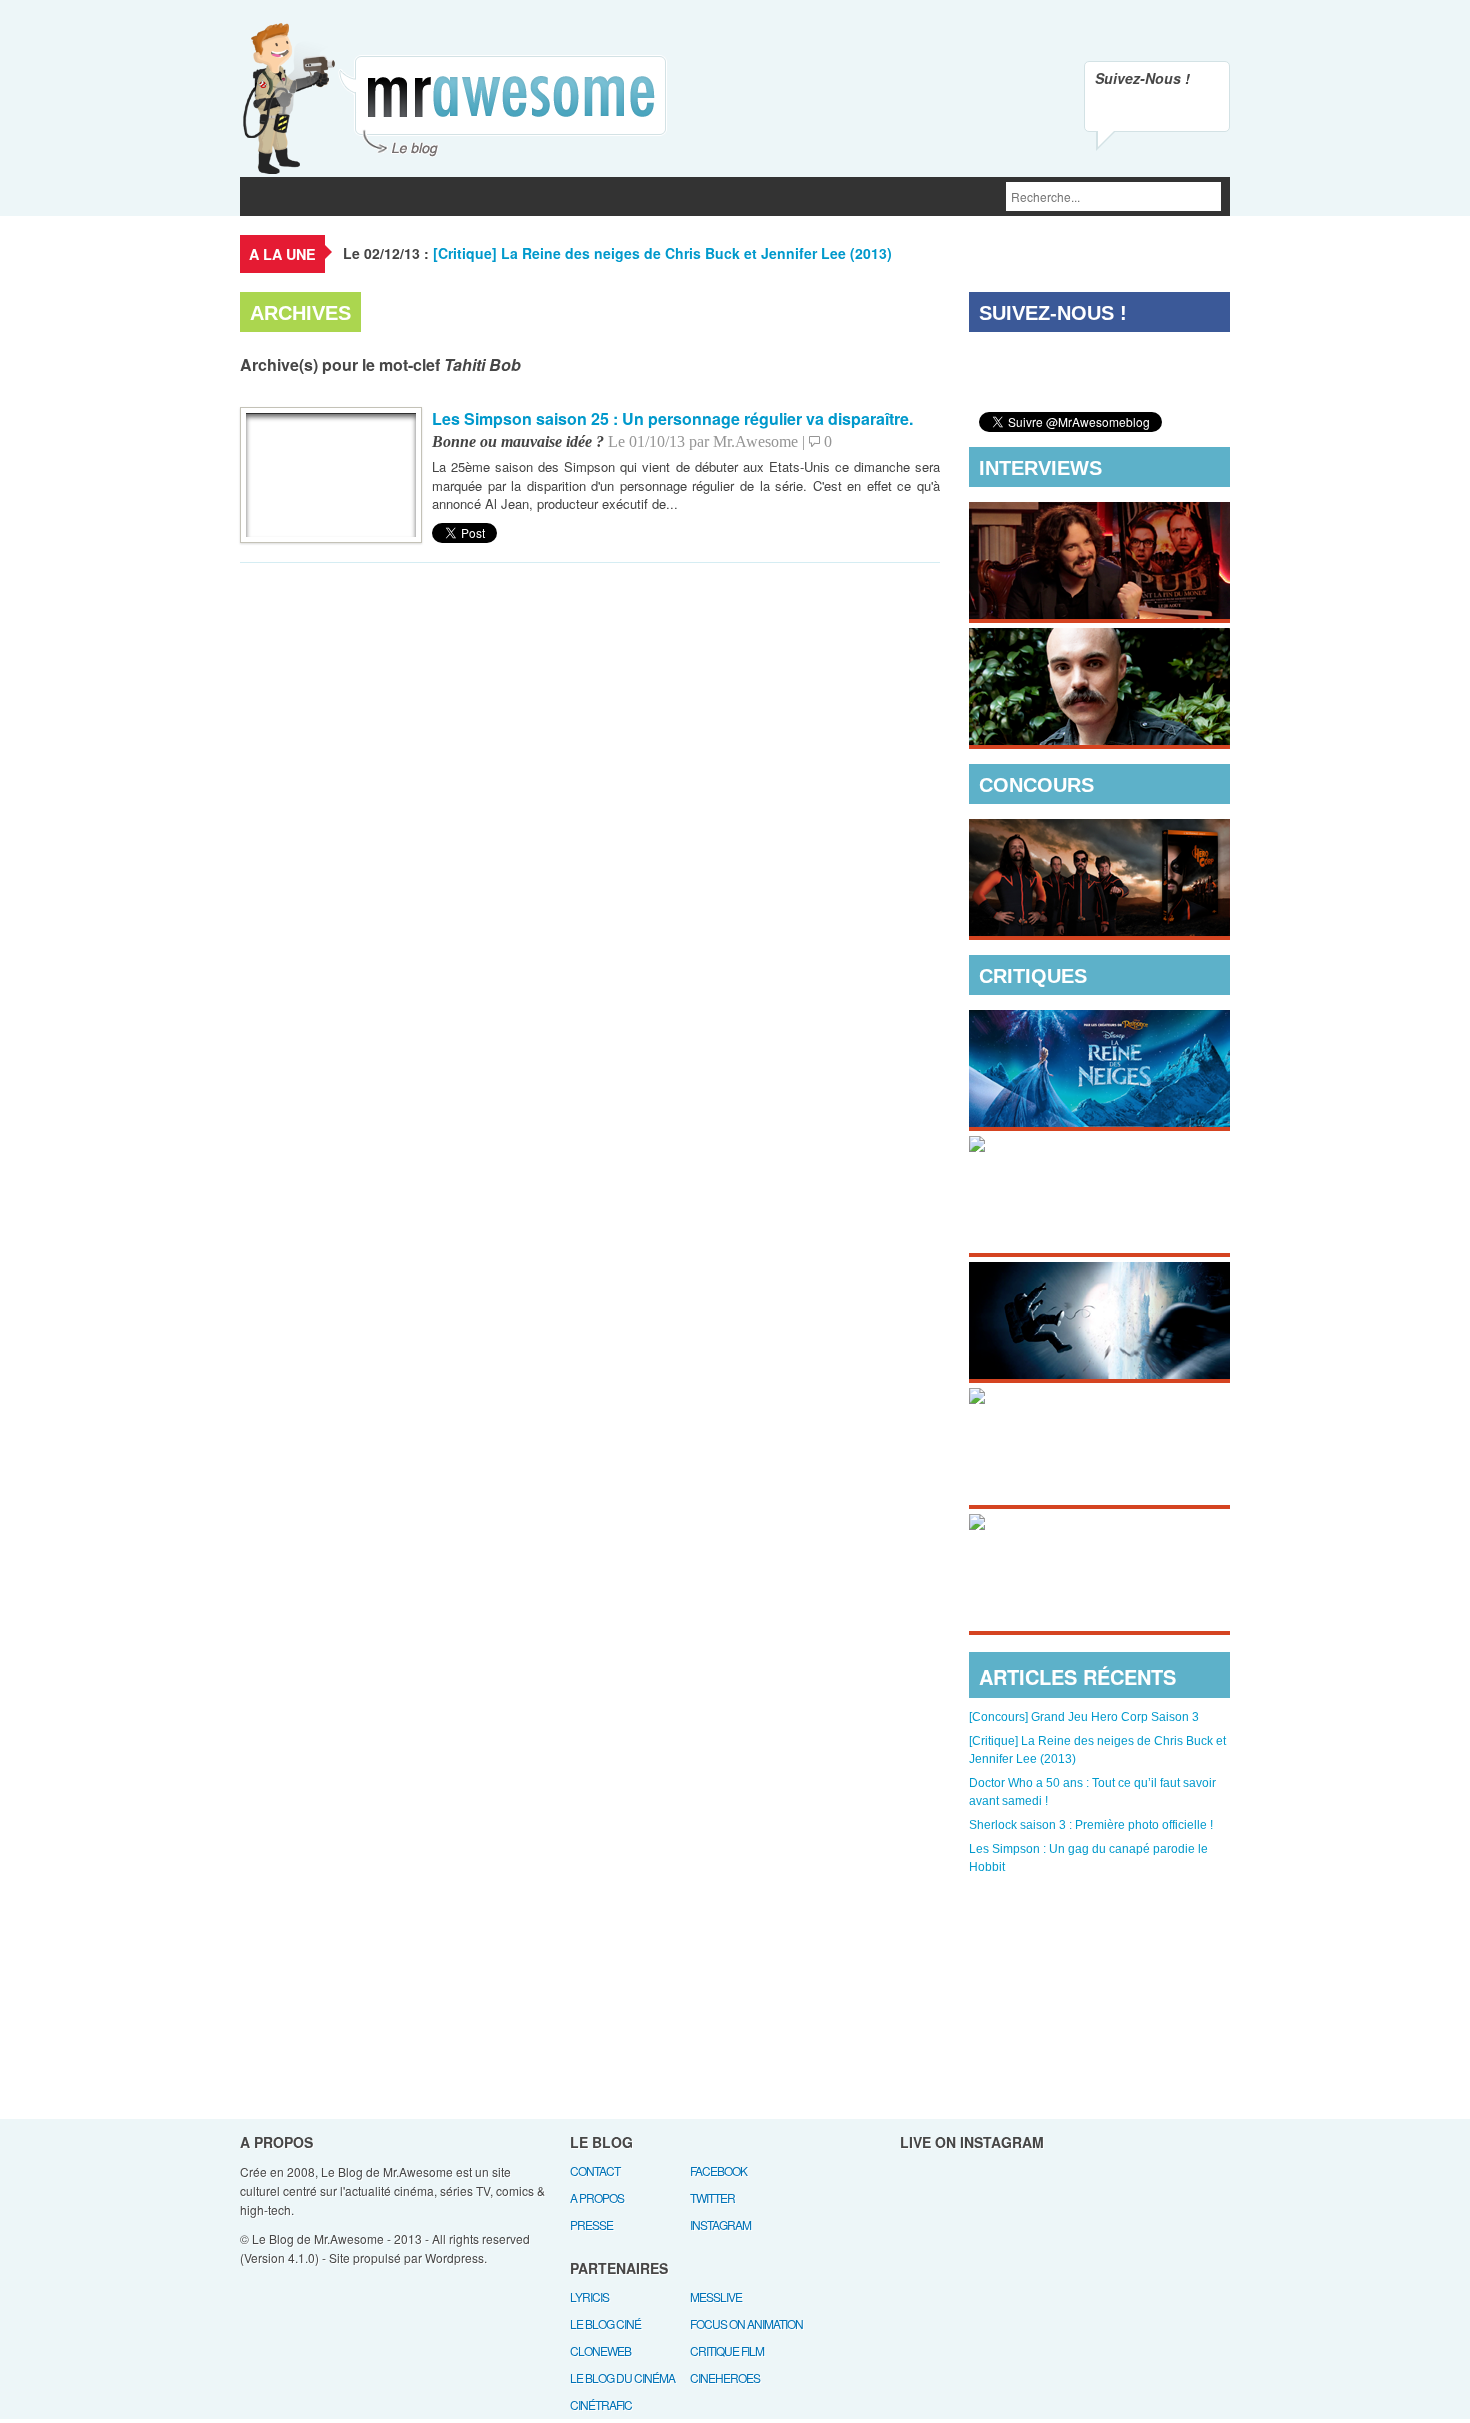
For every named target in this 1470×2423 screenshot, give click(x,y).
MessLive (716, 2296)
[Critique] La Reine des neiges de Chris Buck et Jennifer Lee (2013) (662, 253)
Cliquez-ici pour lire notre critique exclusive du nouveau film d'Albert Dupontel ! (1083, 1589)
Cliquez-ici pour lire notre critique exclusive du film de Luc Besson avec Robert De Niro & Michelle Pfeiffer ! (1094, 1463)
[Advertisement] (1100, 1996)
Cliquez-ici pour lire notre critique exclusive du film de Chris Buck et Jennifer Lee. (1083, 1085)
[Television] (430, 196)
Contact (595, 2170)
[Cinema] (337, 196)
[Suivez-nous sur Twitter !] (1157, 110)
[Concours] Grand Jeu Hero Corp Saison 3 (1084, 1717)
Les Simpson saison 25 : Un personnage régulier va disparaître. (672, 418)
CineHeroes (725, 2377)
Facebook (718, 2170)
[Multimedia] (540, 196)
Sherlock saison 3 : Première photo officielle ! (1091, 1825)
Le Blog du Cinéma (622, 2377)
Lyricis (589, 2296)
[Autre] (653, 196)
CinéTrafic (601, 2404)
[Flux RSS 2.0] (1115, 110)
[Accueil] (265, 196)
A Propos (597, 2197)
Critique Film (727, 2350)
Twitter (712, 2197)
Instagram (720, 2224)
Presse (591, 2224)
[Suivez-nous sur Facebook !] (1199, 110)
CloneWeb (600, 2350)
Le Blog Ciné (605, 2323)
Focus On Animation (746, 2323)
